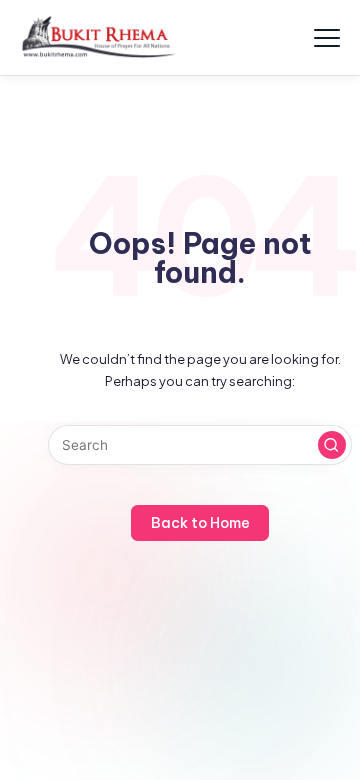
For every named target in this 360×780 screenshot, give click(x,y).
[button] (332, 445)
